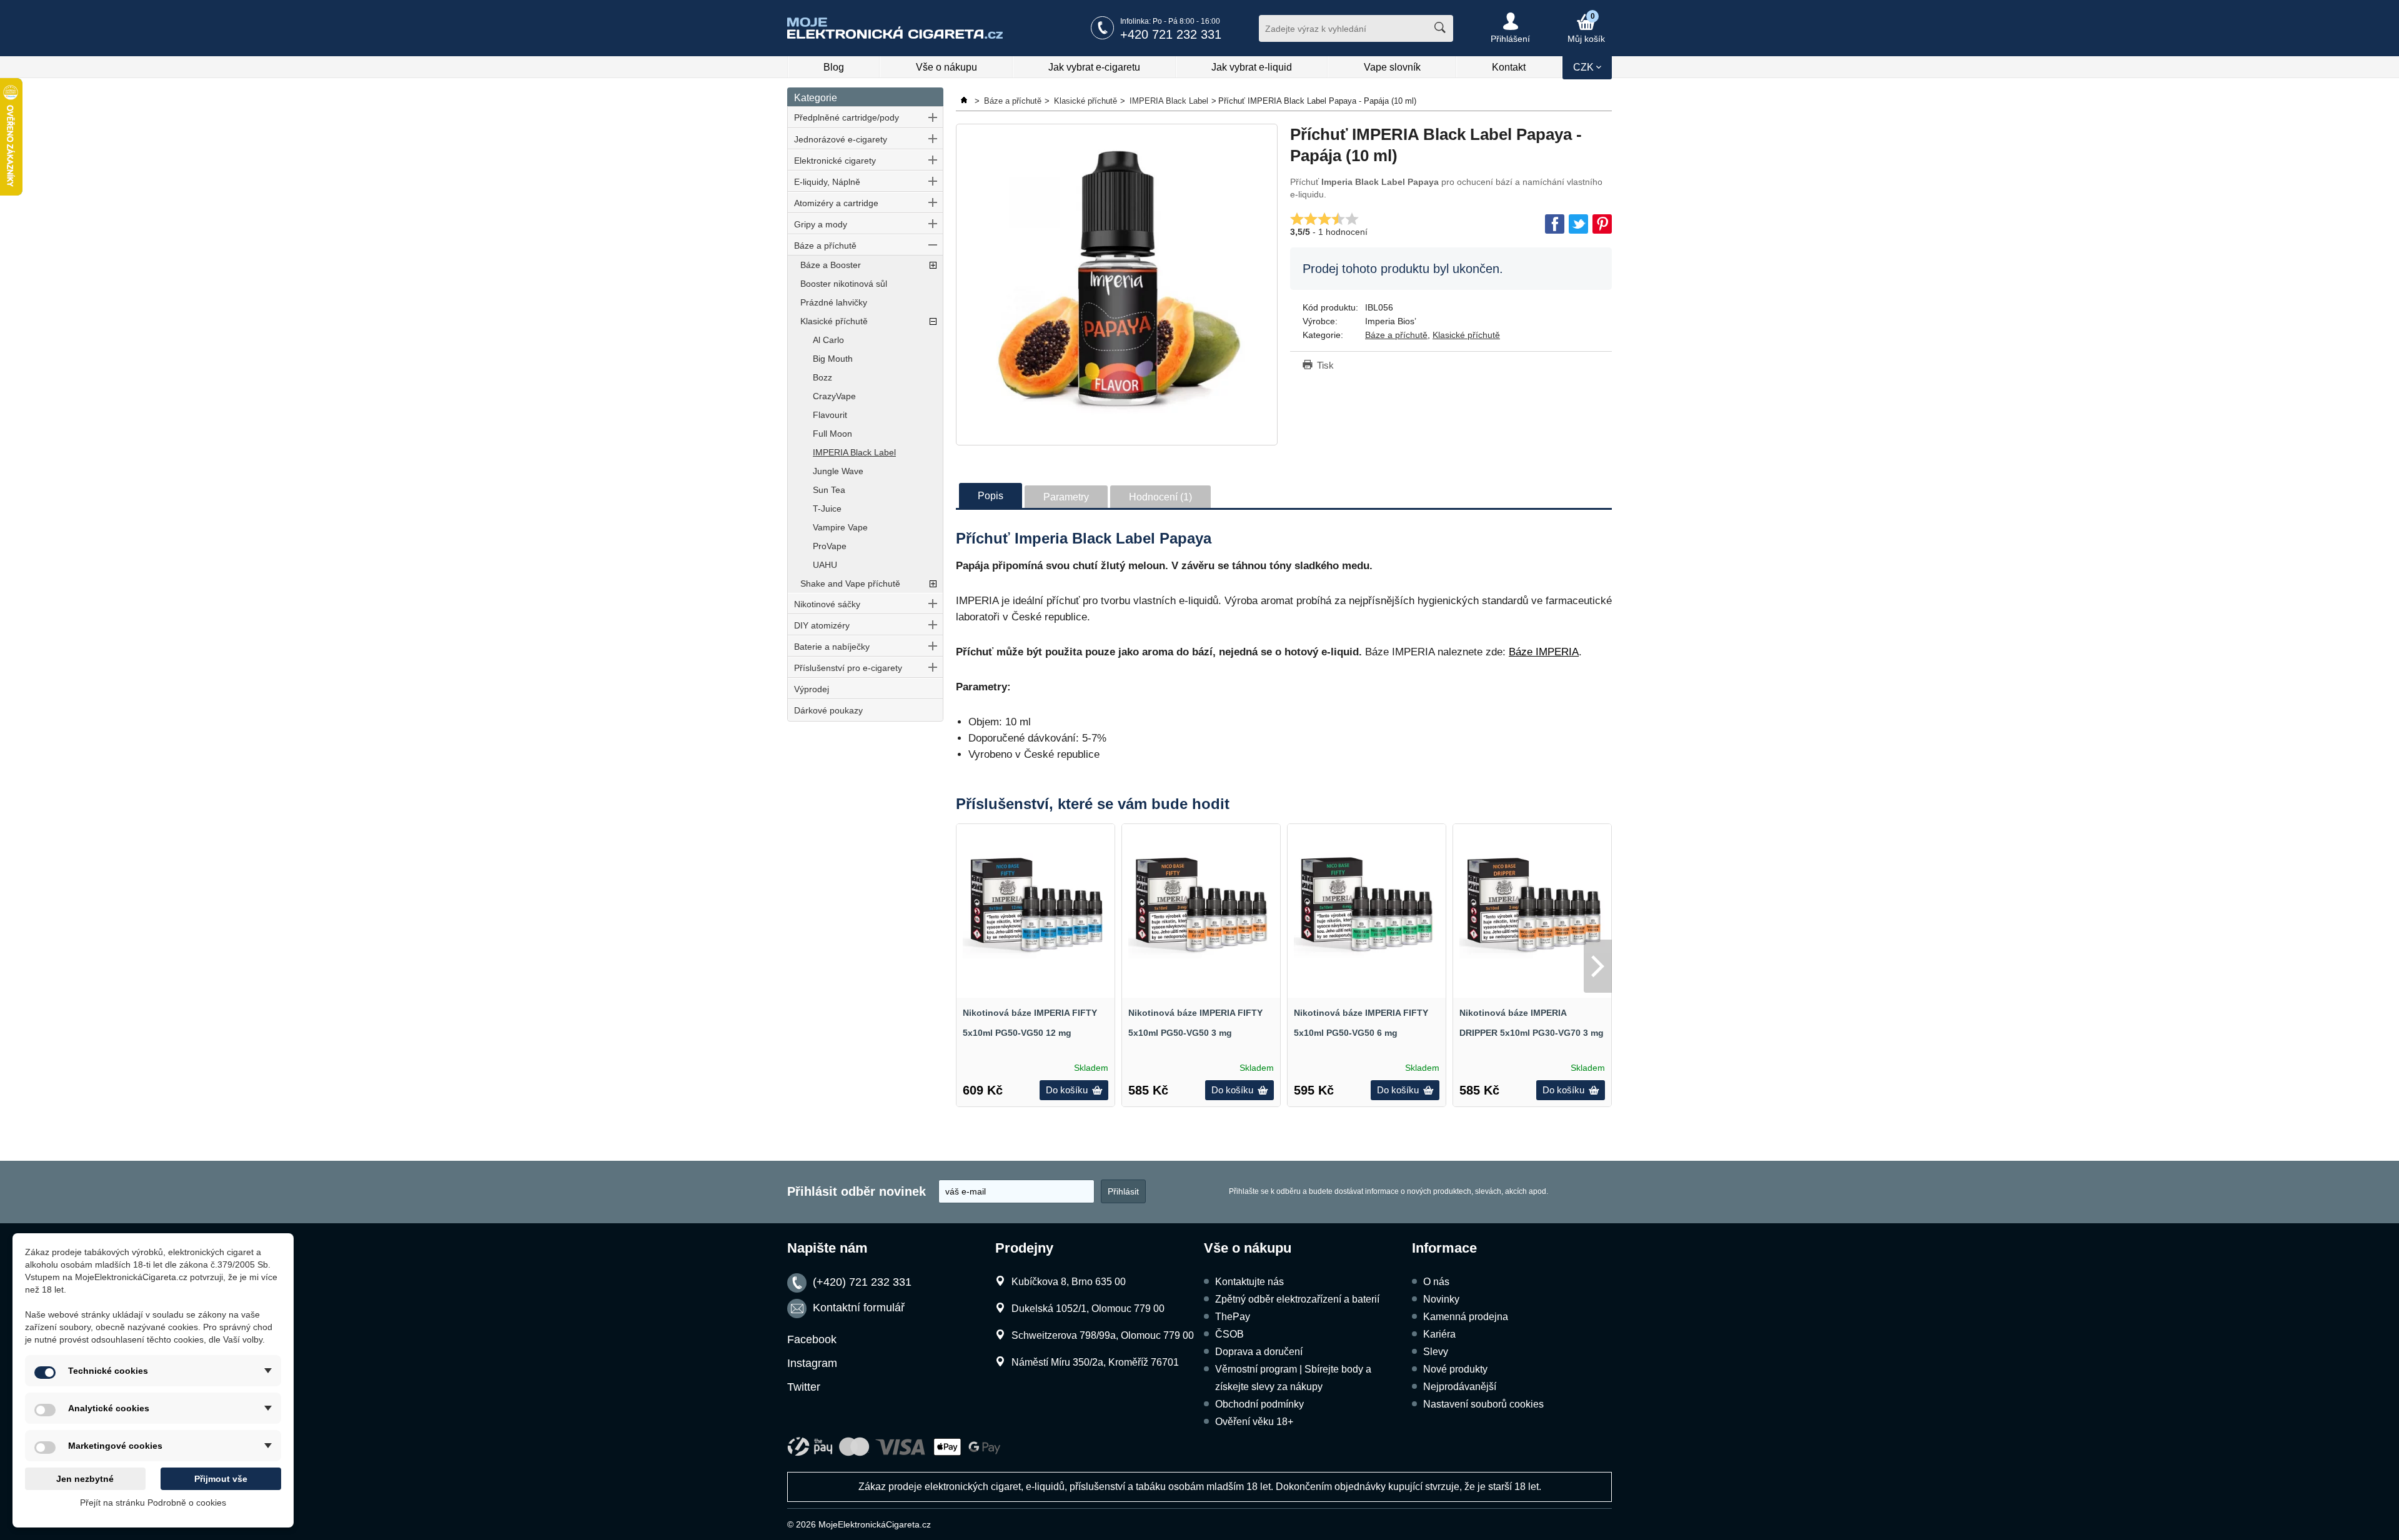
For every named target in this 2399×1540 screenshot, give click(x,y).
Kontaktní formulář (859, 1308)
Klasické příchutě (834, 321)
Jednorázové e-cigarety (841, 139)
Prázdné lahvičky (834, 302)
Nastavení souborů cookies (1483, 1404)
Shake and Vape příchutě (850, 584)
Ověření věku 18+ (1254, 1422)
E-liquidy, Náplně (827, 182)
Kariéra (1439, 1334)
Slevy (1436, 1352)
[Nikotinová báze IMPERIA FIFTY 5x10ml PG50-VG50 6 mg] (1367, 903)
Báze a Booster (831, 265)
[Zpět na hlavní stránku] (965, 101)
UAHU (825, 565)
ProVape (830, 546)
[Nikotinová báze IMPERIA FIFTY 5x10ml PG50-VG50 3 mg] (1201, 903)
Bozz (822, 377)
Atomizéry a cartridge (836, 203)
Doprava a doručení (1259, 1352)
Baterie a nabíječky (832, 647)
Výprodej (812, 689)
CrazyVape (834, 396)
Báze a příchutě (825, 246)
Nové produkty (1455, 1369)
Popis (991, 496)
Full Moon (832, 434)
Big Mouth (833, 359)
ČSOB (1229, 1334)
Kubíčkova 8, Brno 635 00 (1069, 1282)
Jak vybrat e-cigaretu (1094, 67)
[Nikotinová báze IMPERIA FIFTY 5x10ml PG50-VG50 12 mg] (1036, 903)
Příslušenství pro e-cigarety (848, 668)
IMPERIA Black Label (854, 452)
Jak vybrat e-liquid (1252, 67)
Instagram (812, 1363)
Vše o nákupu (946, 67)
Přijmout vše (221, 1479)
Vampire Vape (840, 527)
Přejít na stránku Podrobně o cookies (153, 1503)
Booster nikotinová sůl (844, 284)
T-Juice (827, 509)
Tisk (1325, 365)
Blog (834, 67)
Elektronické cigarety (835, 161)
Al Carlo (828, 340)
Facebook (812, 1339)
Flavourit (830, 415)
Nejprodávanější (1460, 1387)
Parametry (1066, 497)
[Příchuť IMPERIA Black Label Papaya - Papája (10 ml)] (1117, 285)
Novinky (1441, 1299)
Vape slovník (1392, 67)
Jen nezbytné (85, 1479)
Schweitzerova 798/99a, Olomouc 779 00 (1103, 1335)
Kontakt (1509, 67)
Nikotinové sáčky (827, 604)
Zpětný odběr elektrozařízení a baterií (1297, 1299)
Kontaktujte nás (1249, 1282)
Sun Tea (829, 490)
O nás (1436, 1282)
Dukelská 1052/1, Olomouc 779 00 (1088, 1309)
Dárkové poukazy (828, 710)
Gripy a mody (821, 224)
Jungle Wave (838, 471)
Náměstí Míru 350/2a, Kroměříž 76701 (1095, 1362)
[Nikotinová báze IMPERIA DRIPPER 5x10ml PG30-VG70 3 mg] (1532, 903)
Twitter (804, 1387)
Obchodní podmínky (1259, 1404)
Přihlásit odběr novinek (857, 1191)
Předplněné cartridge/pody (847, 117)
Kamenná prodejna (1466, 1317)
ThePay (1233, 1317)
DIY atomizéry (822, 625)
